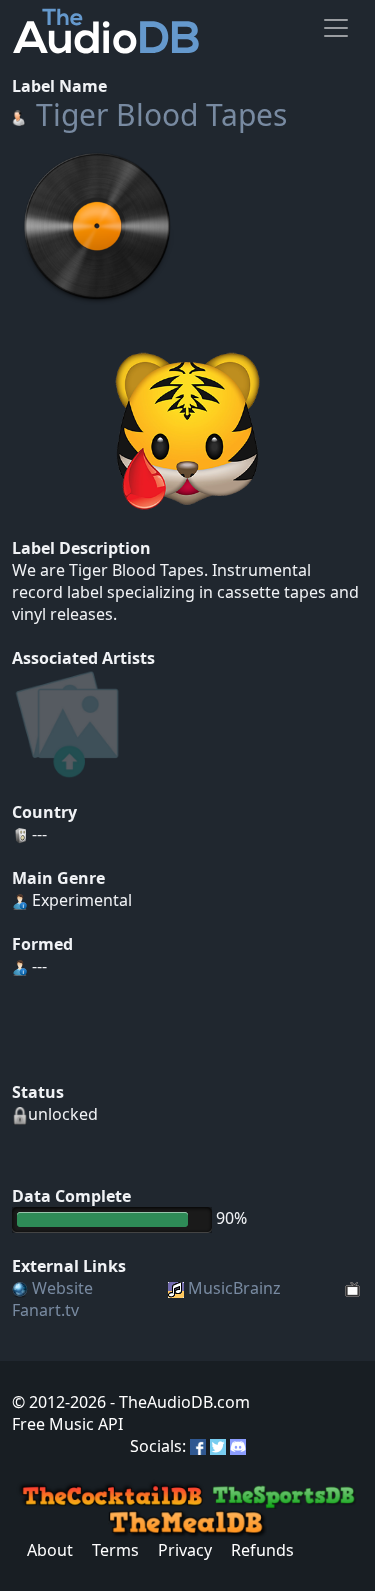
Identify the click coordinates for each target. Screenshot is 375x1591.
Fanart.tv (45, 1310)
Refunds (262, 1550)
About (50, 1550)
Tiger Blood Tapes (161, 114)
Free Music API (67, 1424)
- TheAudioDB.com (178, 1402)
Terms (115, 1550)
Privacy (185, 1550)
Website (62, 1288)
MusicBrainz (234, 1288)
